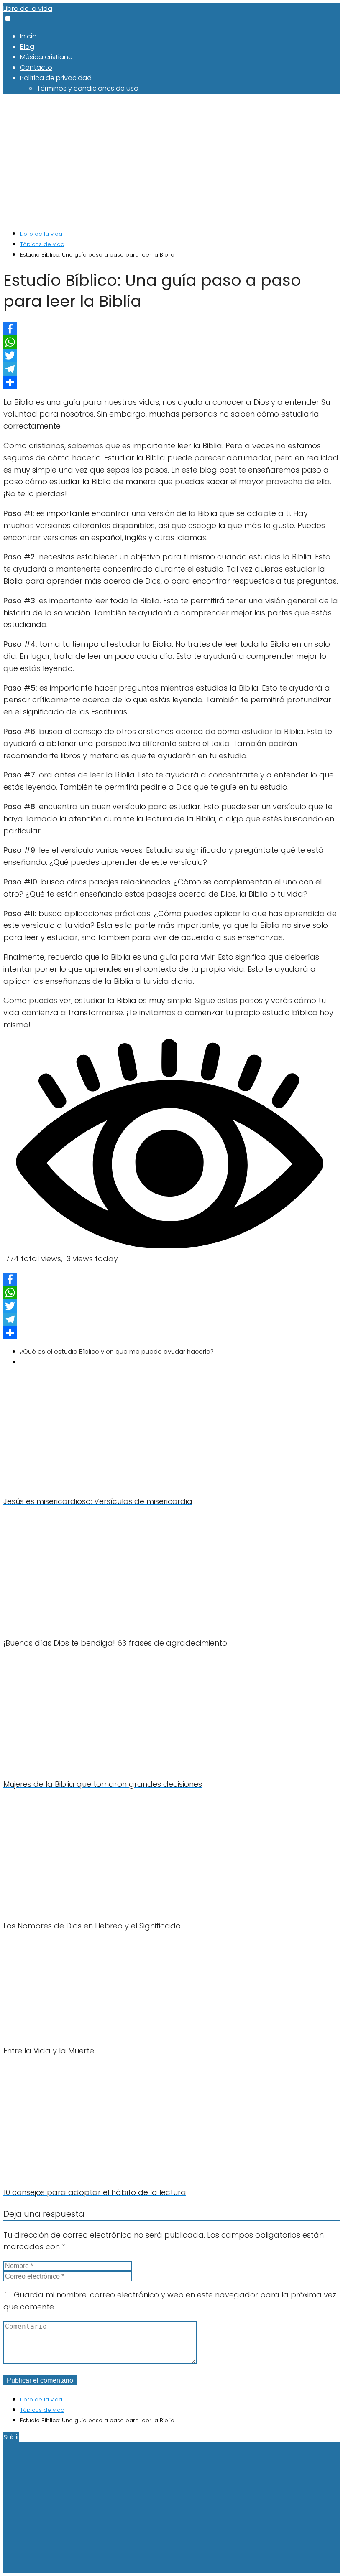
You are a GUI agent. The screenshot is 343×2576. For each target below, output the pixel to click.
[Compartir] (171, 382)
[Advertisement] (171, 161)
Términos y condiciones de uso (88, 88)
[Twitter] (171, 356)
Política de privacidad (56, 78)
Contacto (36, 67)
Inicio (28, 36)
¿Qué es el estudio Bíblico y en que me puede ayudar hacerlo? (117, 1351)
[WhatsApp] (171, 342)
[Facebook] (171, 329)
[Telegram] (171, 369)
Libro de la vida (28, 9)
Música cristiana (46, 57)
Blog (27, 47)
